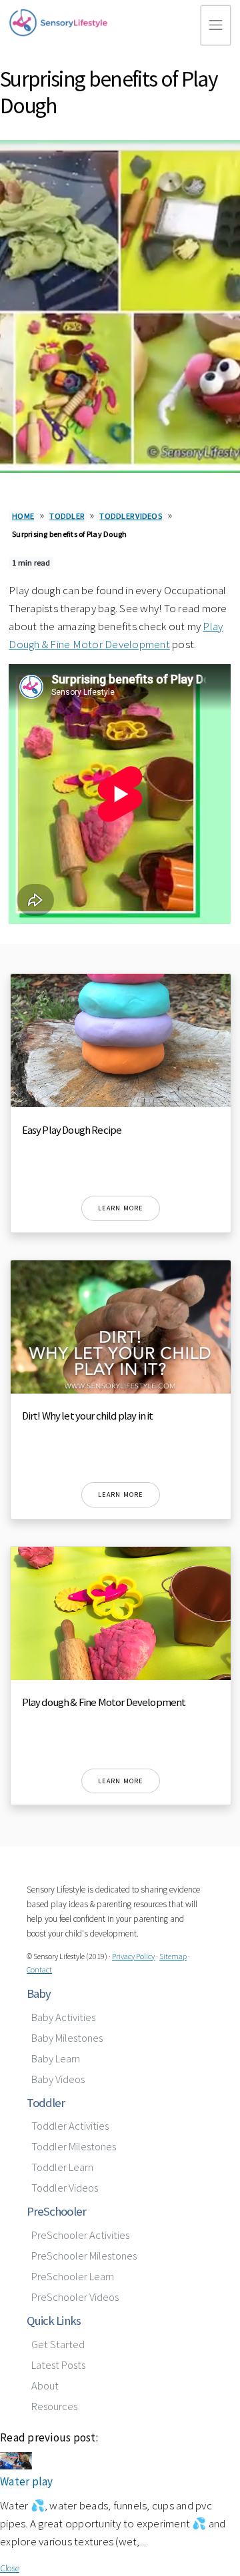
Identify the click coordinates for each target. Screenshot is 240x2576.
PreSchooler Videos (75, 2297)
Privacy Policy (133, 1956)
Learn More (121, 1208)
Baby (39, 1993)
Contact (39, 1969)
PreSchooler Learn (73, 2277)
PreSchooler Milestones (84, 2256)
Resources (54, 2406)
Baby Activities (63, 2017)
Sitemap (173, 1956)
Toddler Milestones (74, 2147)
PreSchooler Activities (80, 2235)
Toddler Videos (131, 516)
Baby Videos (58, 2079)
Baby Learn (56, 2059)
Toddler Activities (70, 2126)
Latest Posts (58, 2365)
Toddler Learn (62, 2167)
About (45, 2386)
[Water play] (16, 2466)
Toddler (67, 516)
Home (23, 516)
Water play (27, 2481)
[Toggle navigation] (216, 25)
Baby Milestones (67, 2038)
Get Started (58, 2345)
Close (10, 2568)
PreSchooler (56, 2211)
